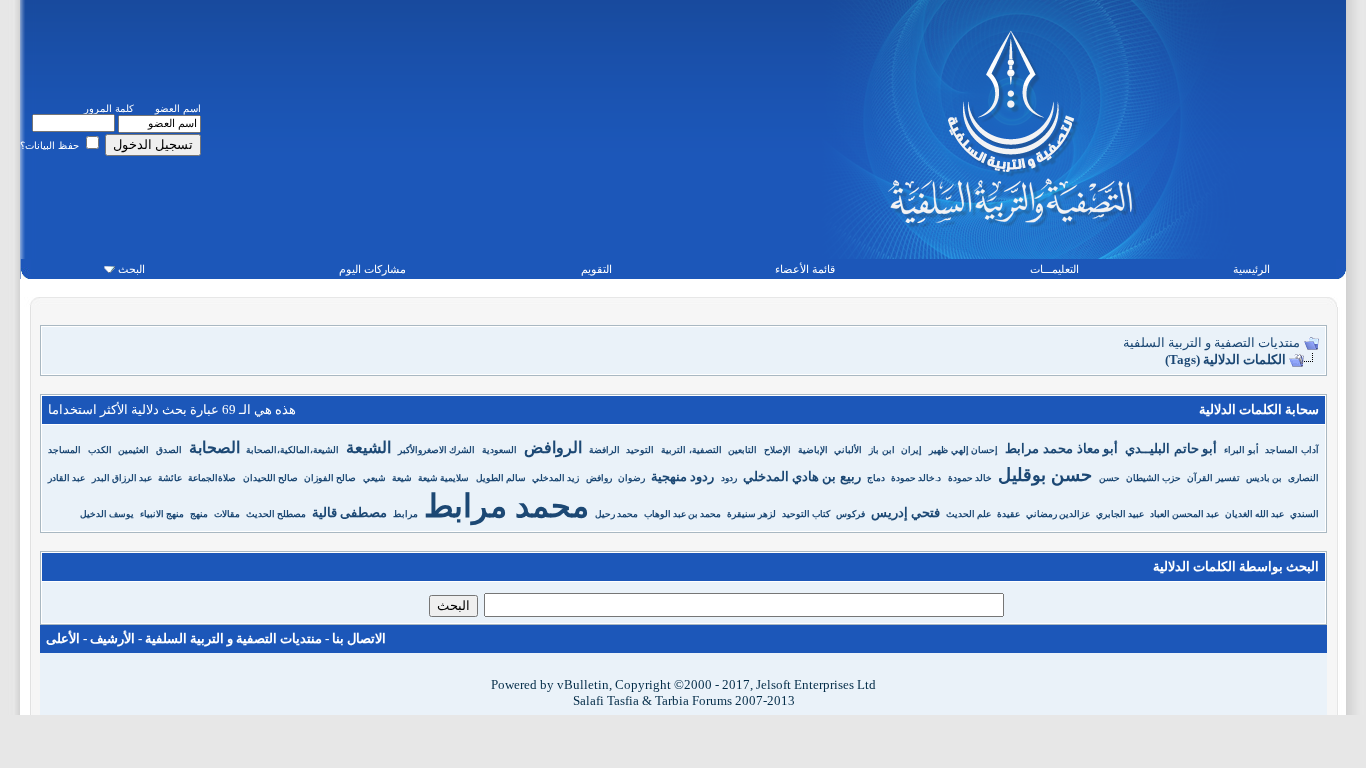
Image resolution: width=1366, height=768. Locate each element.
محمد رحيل (616, 514)
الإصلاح (777, 450)
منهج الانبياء (162, 514)
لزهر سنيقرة (751, 514)
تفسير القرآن (1213, 478)
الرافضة (604, 450)
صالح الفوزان (330, 478)
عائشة (170, 478)
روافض (599, 478)
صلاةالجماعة (212, 478)
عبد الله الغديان (1254, 514)
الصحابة (214, 447)
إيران (911, 450)
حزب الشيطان (1153, 478)
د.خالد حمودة (916, 478)
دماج (876, 478)
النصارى (1303, 478)
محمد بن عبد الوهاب (682, 514)
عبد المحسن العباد (1184, 514)
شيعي (374, 478)
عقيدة (1008, 514)
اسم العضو (178, 108)
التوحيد (640, 450)
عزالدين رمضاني (1058, 514)
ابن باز (882, 450)
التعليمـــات (1054, 269)
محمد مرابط (506, 506)
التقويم (596, 269)
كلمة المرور (109, 108)
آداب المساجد (1292, 450)
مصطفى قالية (349, 512)
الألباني (848, 450)
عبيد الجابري (1120, 514)
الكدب (100, 450)
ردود (729, 478)
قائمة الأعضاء (805, 269)
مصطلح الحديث (276, 514)
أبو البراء (1241, 450)
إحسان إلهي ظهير (963, 450)
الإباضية (813, 450)
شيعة (402, 478)
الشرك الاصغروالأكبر (437, 450)
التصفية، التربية (691, 450)
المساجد (64, 450)
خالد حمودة (970, 478)
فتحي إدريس (905, 512)
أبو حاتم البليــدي (1171, 448)
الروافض (553, 447)
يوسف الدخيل (107, 514)
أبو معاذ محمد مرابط (1061, 448)
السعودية (499, 450)
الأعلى (63, 638)
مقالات (227, 514)
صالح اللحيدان (270, 478)
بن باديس (1264, 478)
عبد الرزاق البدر (122, 478)
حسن (1109, 478)
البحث (131, 269)
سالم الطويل (501, 478)
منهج (199, 514)
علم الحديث (968, 514)
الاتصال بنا (359, 638)
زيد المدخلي (555, 478)
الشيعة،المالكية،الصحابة (292, 450)
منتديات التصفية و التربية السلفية (1211, 342)
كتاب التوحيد (806, 514)
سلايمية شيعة (443, 478)
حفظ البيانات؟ (51, 145)
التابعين (742, 450)
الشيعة (368, 447)
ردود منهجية (682, 476)
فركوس (850, 514)
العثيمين (133, 450)
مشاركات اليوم (372, 269)
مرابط (405, 514)
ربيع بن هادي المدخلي (802, 476)
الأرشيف (112, 638)
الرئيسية (1251, 269)
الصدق (169, 450)
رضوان (631, 478)
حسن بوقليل (1045, 475)
